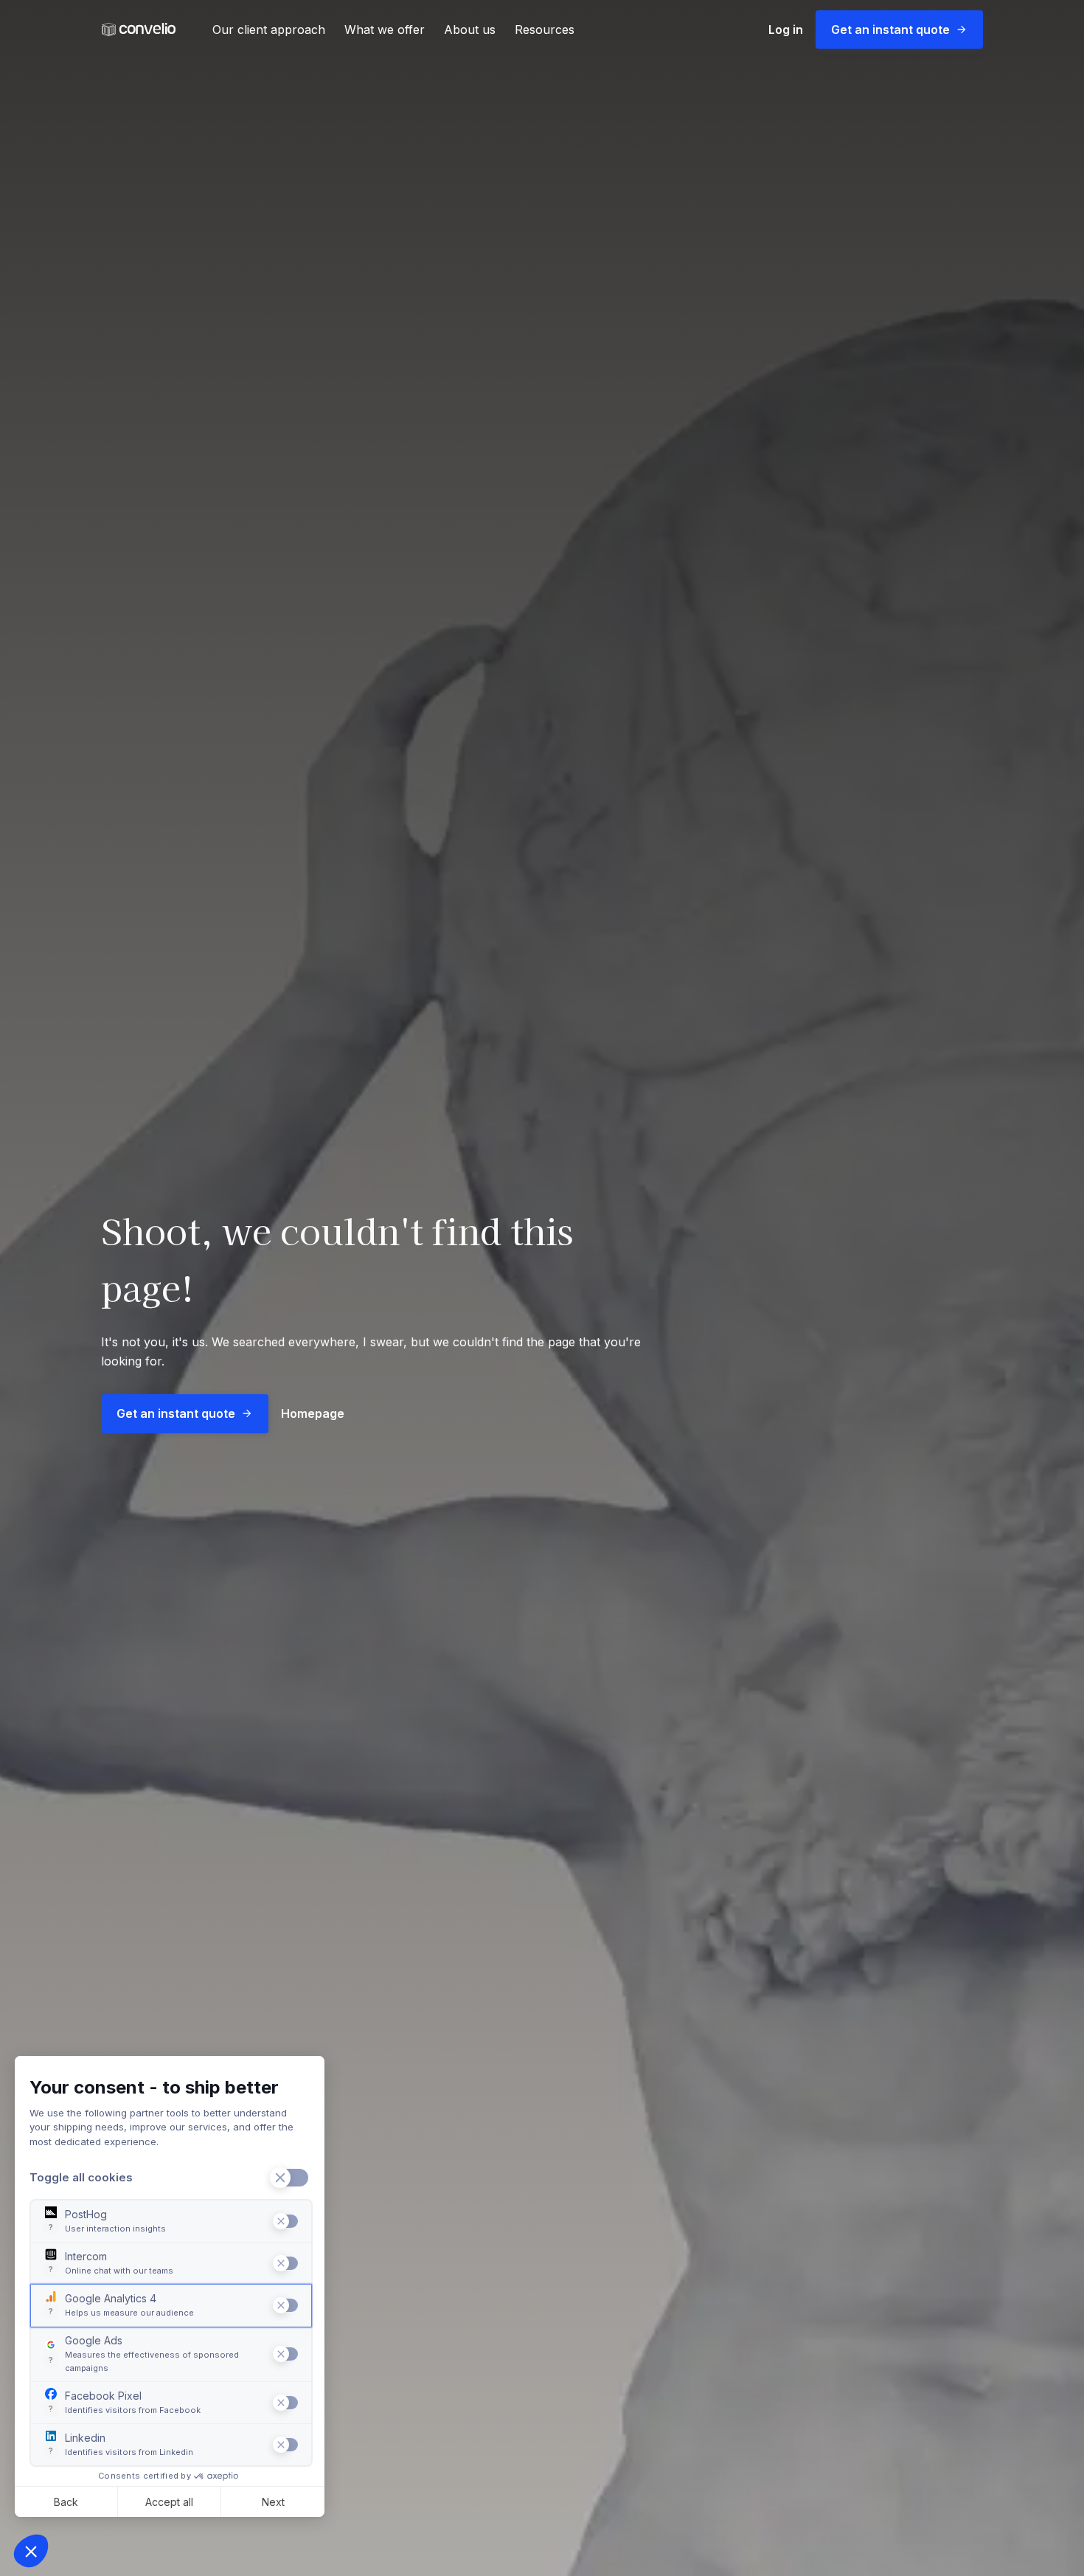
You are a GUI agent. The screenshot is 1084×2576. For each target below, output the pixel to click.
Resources (545, 30)
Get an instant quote (890, 30)
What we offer (385, 30)
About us (470, 30)
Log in (786, 30)
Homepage (313, 1413)
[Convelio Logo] (139, 30)
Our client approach (269, 30)
